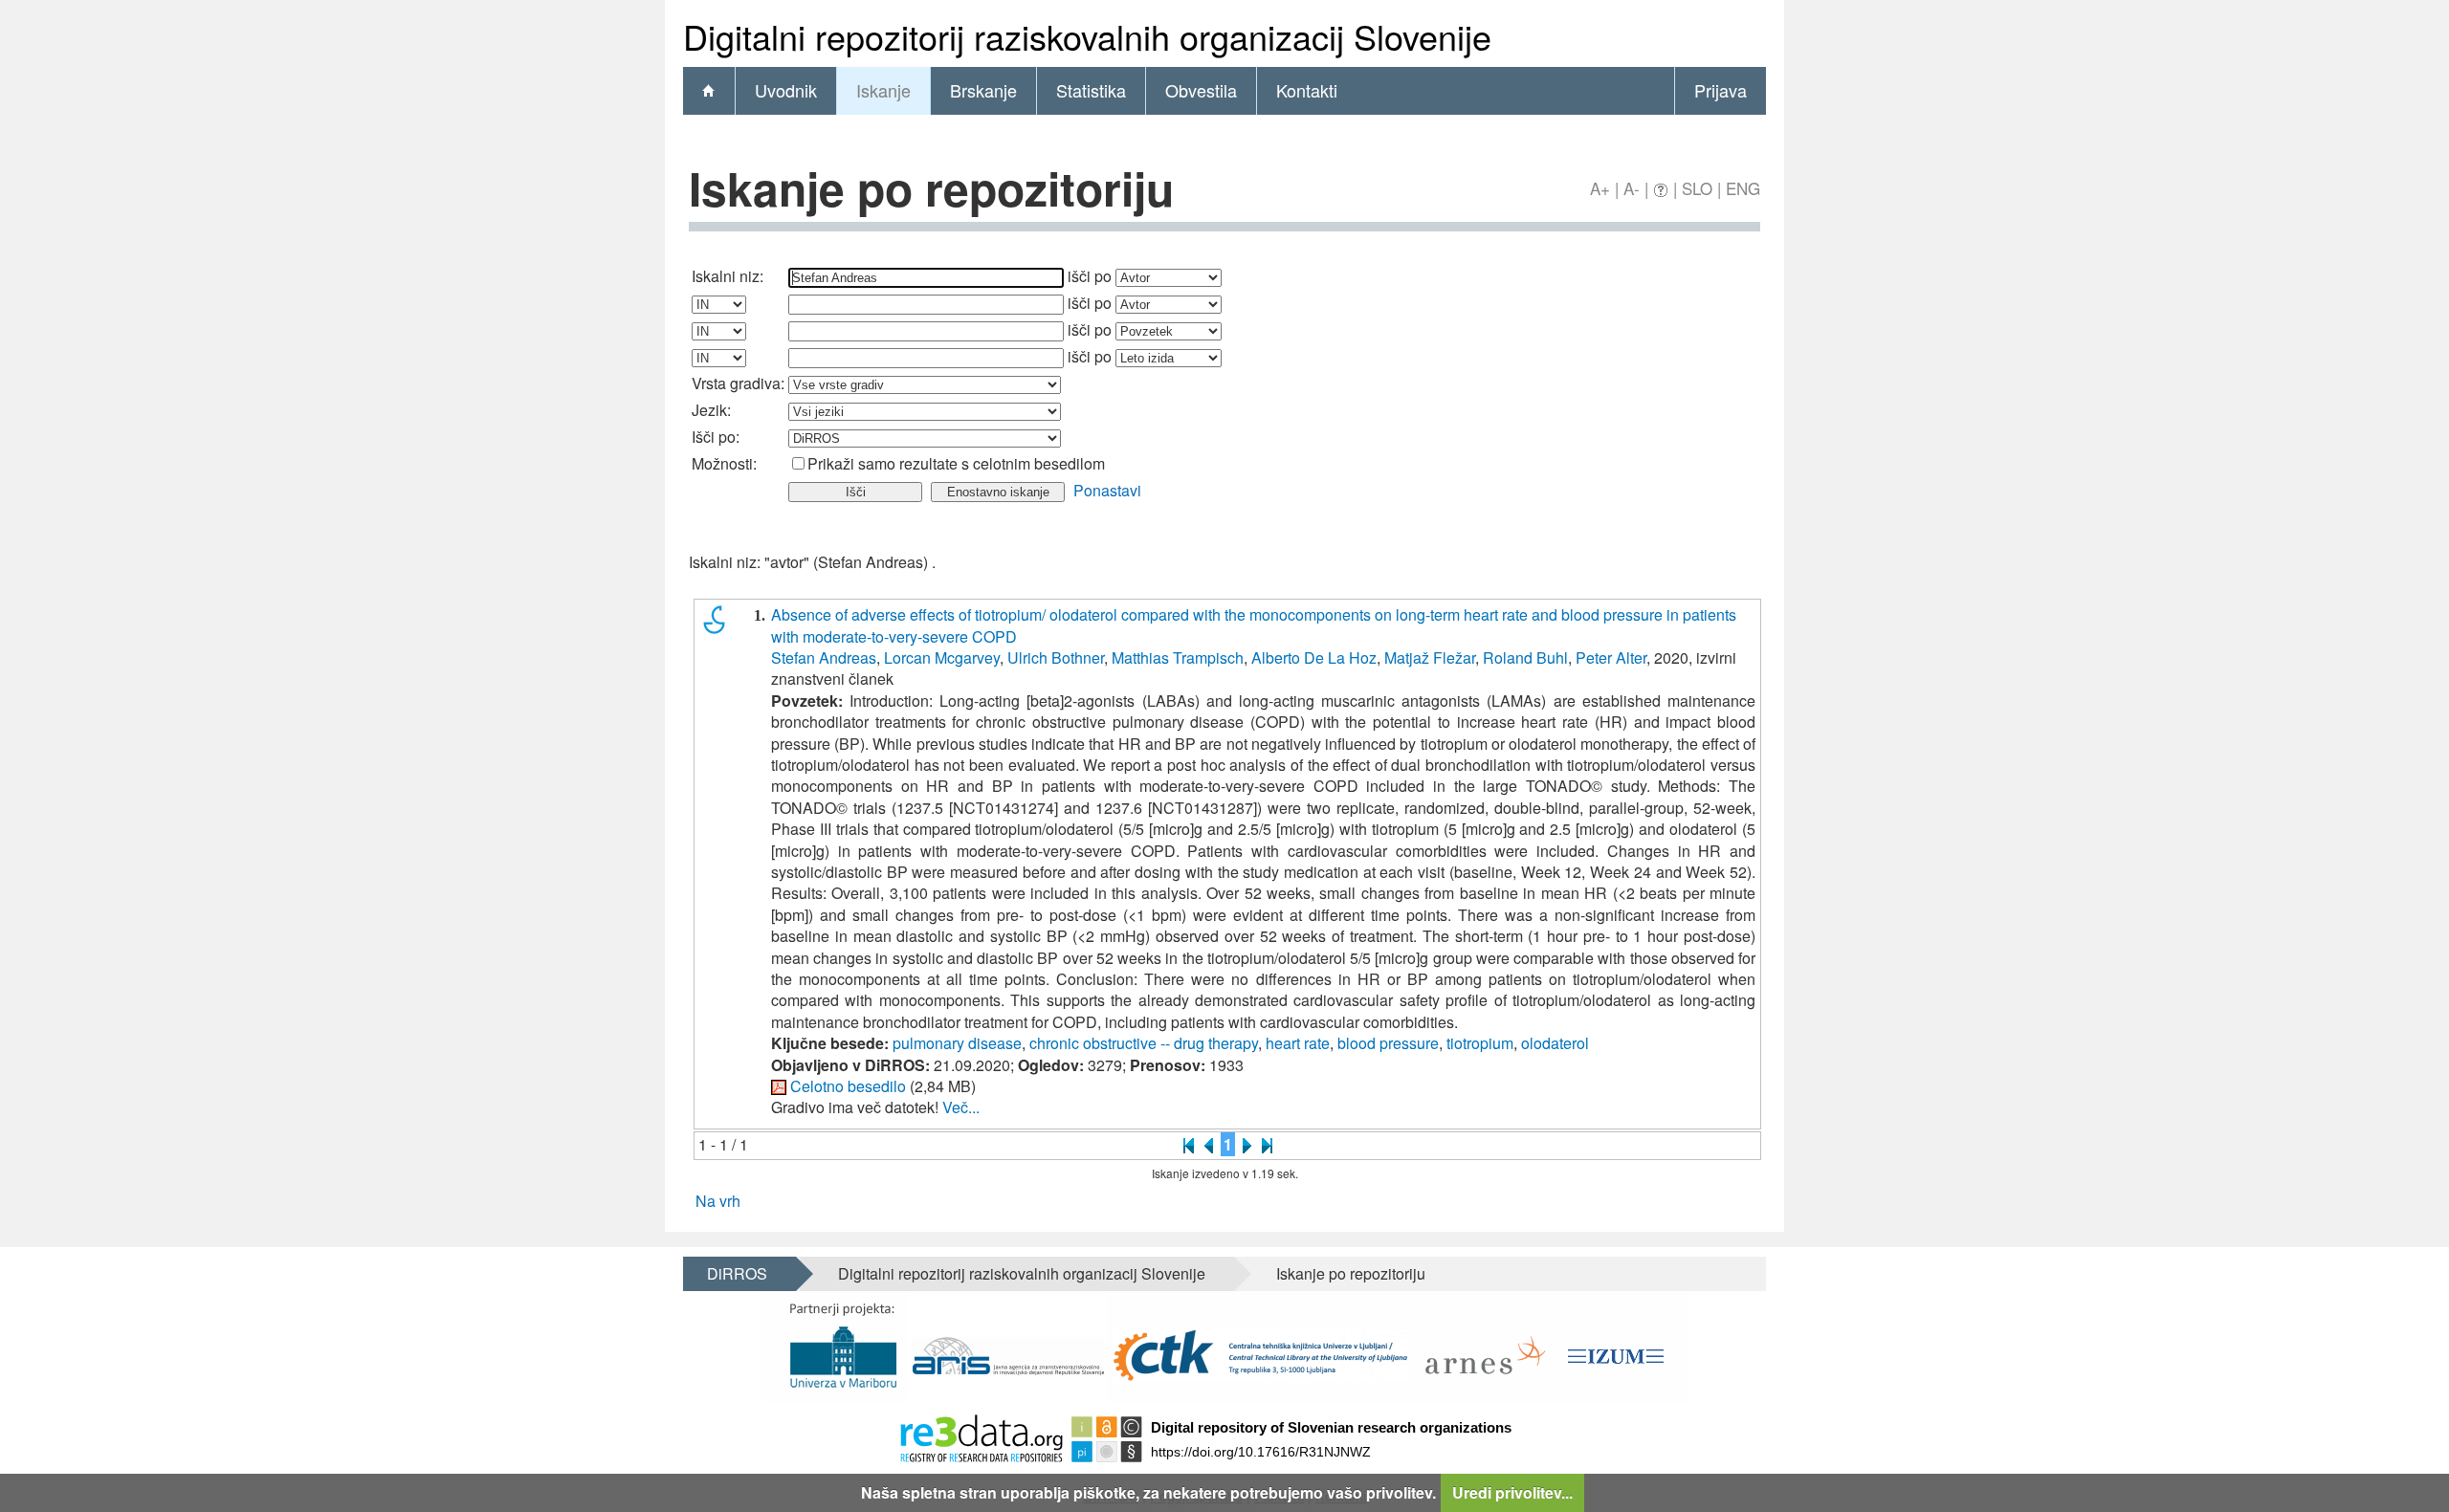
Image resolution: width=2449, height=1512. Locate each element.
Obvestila (1201, 90)
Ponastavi (1107, 490)
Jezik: (711, 410)
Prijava (1721, 90)
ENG (1743, 188)
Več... (961, 1107)
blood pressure (1388, 1043)
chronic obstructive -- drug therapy (1144, 1043)
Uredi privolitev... (1512, 1492)
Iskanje (883, 90)
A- (1632, 188)
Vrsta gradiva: (738, 383)
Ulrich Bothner (1056, 657)
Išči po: (716, 437)
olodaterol (1555, 1043)
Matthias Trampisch (1178, 657)
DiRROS (737, 1273)
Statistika (1091, 90)
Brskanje (983, 90)
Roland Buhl (1525, 657)
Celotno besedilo (848, 1086)
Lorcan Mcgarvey (942, 657)
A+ (1600, 188)
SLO (1697, 188)
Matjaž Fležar (1430, 657)
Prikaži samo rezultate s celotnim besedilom (956, 463)
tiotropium (1480, 1043)
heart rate (1298, 1043)
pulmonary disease (957, 1043)
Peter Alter (1611, 657)
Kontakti (1307, 90)
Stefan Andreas (824, 657)
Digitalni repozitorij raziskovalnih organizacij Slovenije (1022, 1273)
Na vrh (718, 1201)
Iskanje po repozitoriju (1351, 1273)
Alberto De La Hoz (1314, 657)
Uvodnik (786, 90)
